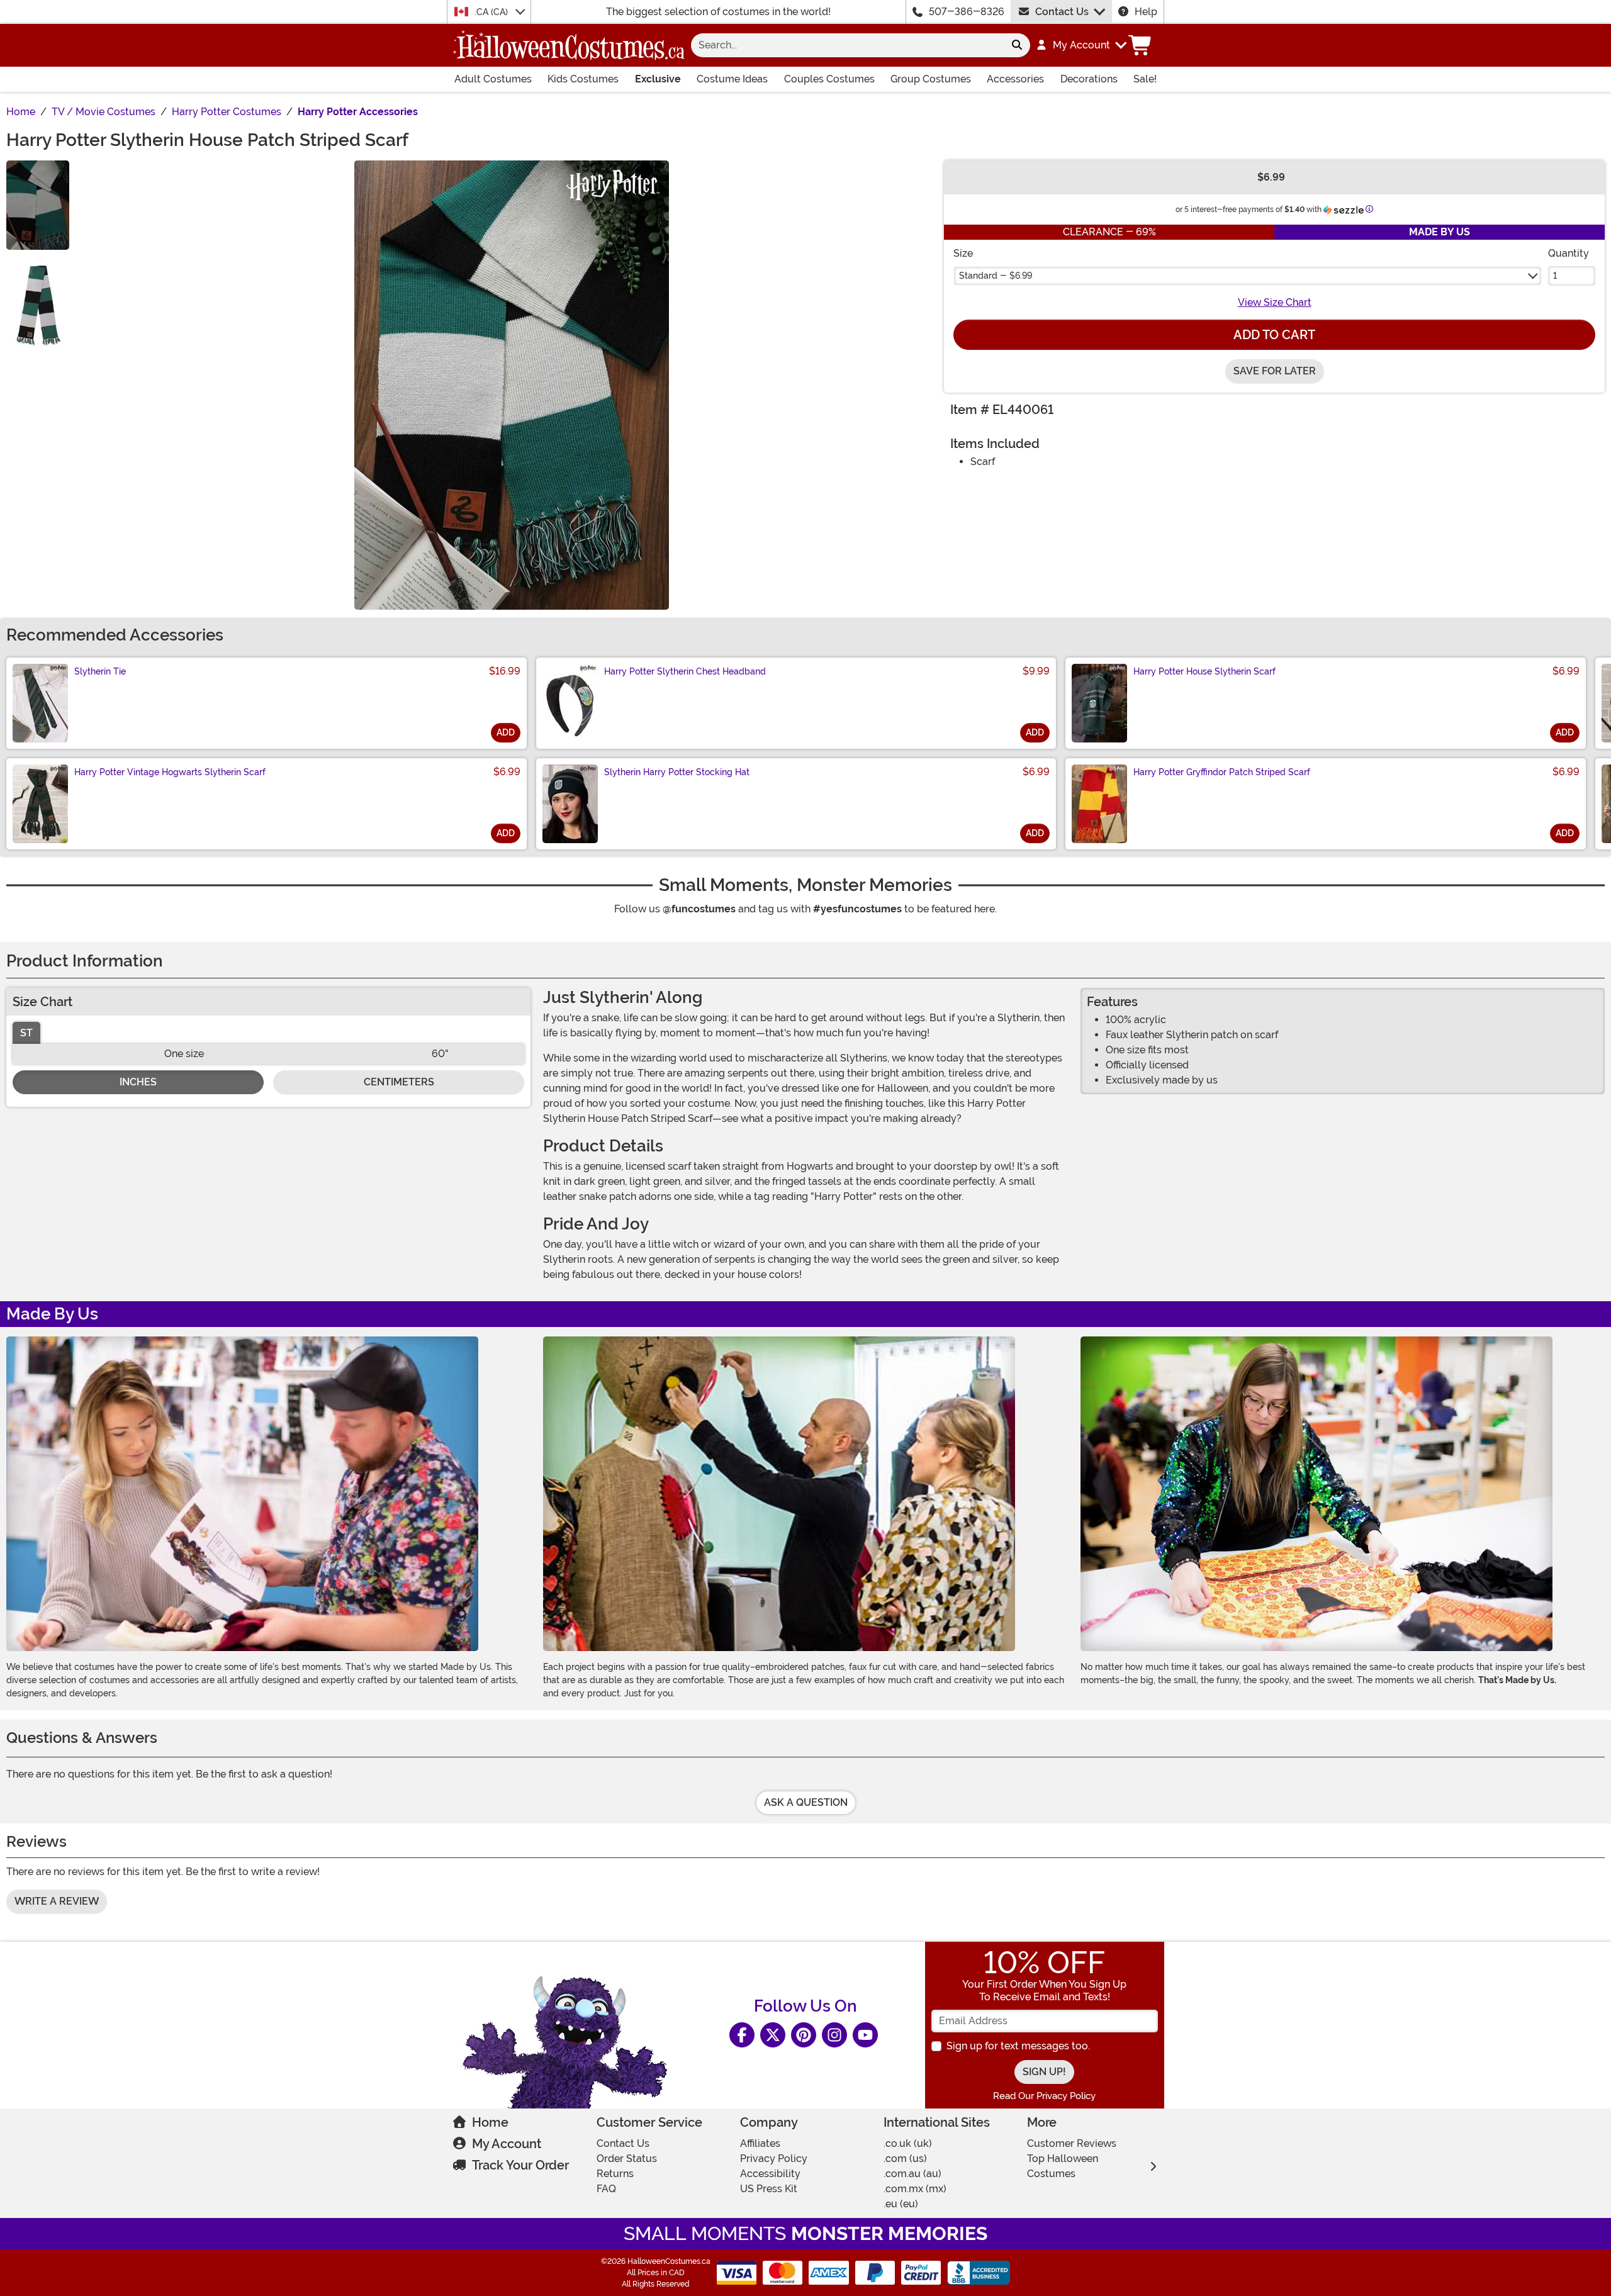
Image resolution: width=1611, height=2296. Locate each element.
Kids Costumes (583, 79)
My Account (507, 2144)
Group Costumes (931, 79)
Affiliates (760, 2143)
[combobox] (847, 45)
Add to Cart (1274, 335)
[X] (773, 2035)
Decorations (1089, 79)
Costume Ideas (732, 79)
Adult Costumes (493, 79)
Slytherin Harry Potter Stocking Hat (677, 772)
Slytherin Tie (100, 671)
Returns (615, 2174)
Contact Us (1062, 12)
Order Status (627, 2159)
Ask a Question (806, 1802)
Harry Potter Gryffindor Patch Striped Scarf (1222, 772)
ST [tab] (26, 1033)
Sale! (1145, 79)
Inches (138, 1082)
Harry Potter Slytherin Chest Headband (685, 671)
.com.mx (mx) (915, 2189)
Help (1146, 12)
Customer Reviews (1072, 2143)
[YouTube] (865, 2035)
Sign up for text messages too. (1018, 2046)
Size (963, 253)
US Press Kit (769, 2189)
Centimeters (399, 1082)
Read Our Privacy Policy (1044, 2096)
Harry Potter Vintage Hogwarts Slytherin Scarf (170, 772)
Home (490, 2122)
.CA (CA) (492, 12)
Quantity (1569, 253)
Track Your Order (520, 2165)
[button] (1081, 45)
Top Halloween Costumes (1063, 2166)
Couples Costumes (829, 79)
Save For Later (1275, 371)
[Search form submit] (1017, 45)
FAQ (606, 2189)
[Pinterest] (804, 2035)
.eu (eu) (901, 2204)
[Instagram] (834, 2035)
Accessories (1015, 79)
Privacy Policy (774, 2159)
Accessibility (770, 2174)
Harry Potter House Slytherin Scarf (1204, 671)
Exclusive (658, 79)
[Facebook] (742, 2035)
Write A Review (57, 1901)
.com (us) (905, 2159)
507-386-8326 (967, 12)
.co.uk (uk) (908, 2143)
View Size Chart (1275, 302)
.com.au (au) (912, 2174)
